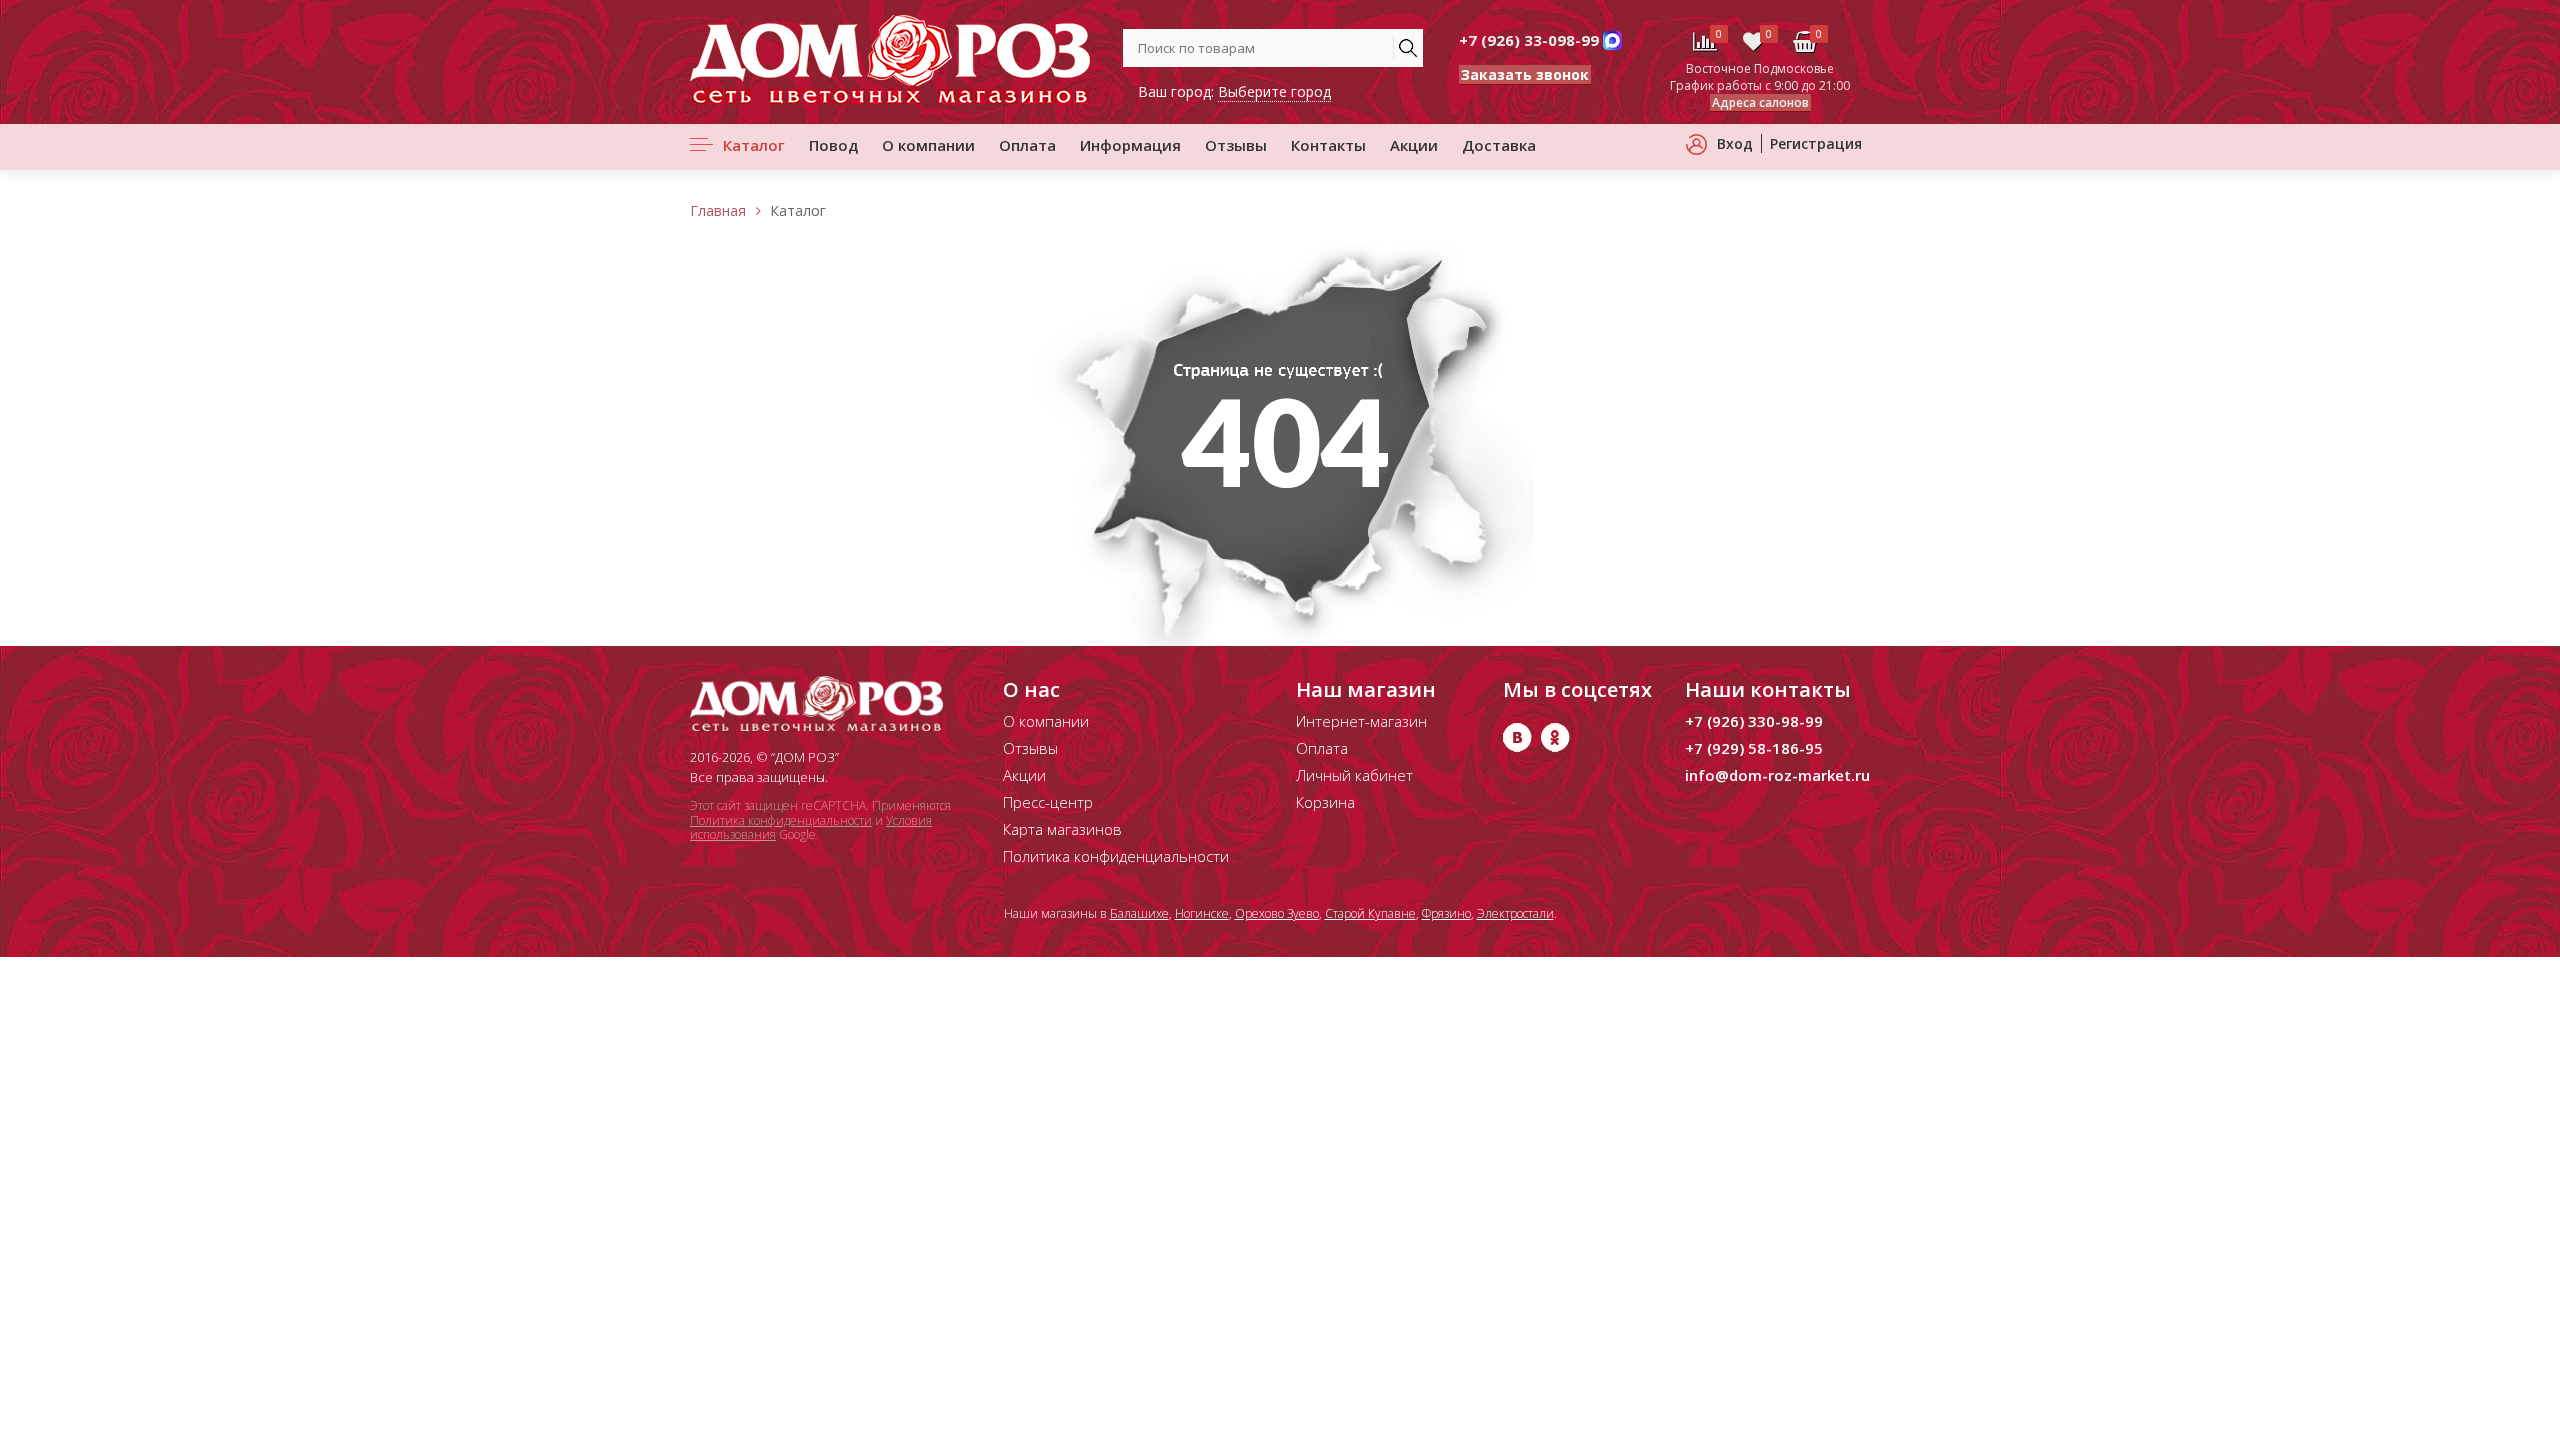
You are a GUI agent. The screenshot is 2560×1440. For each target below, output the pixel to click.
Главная (718, 210)
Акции (1414, 145)
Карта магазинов (1062, 829)
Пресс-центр (1048, 802)
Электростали (1515, 913)
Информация (1130, 145)
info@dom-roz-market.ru (1777, 775)
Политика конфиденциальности (781, 820)
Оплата (1027, 145)
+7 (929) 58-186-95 (1754, 748)
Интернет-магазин (1361, 721)
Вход (1735, 143)
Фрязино (1446, 913)
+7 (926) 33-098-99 (1529, 40)
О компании (928, 145)
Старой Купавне (1370, 913)
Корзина (1325, 802)
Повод (833, 145)
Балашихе (1139, 913)
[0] (1753, 42)
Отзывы (1236, 145)
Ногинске (1202, 913)
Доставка (1499, 145)
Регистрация (1816, 143)
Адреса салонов (1760, 102)
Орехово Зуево (1277, 913)
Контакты (1328, 145)
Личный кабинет (1354, 775)
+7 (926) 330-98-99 (1754, 721)
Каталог (754, 145)
